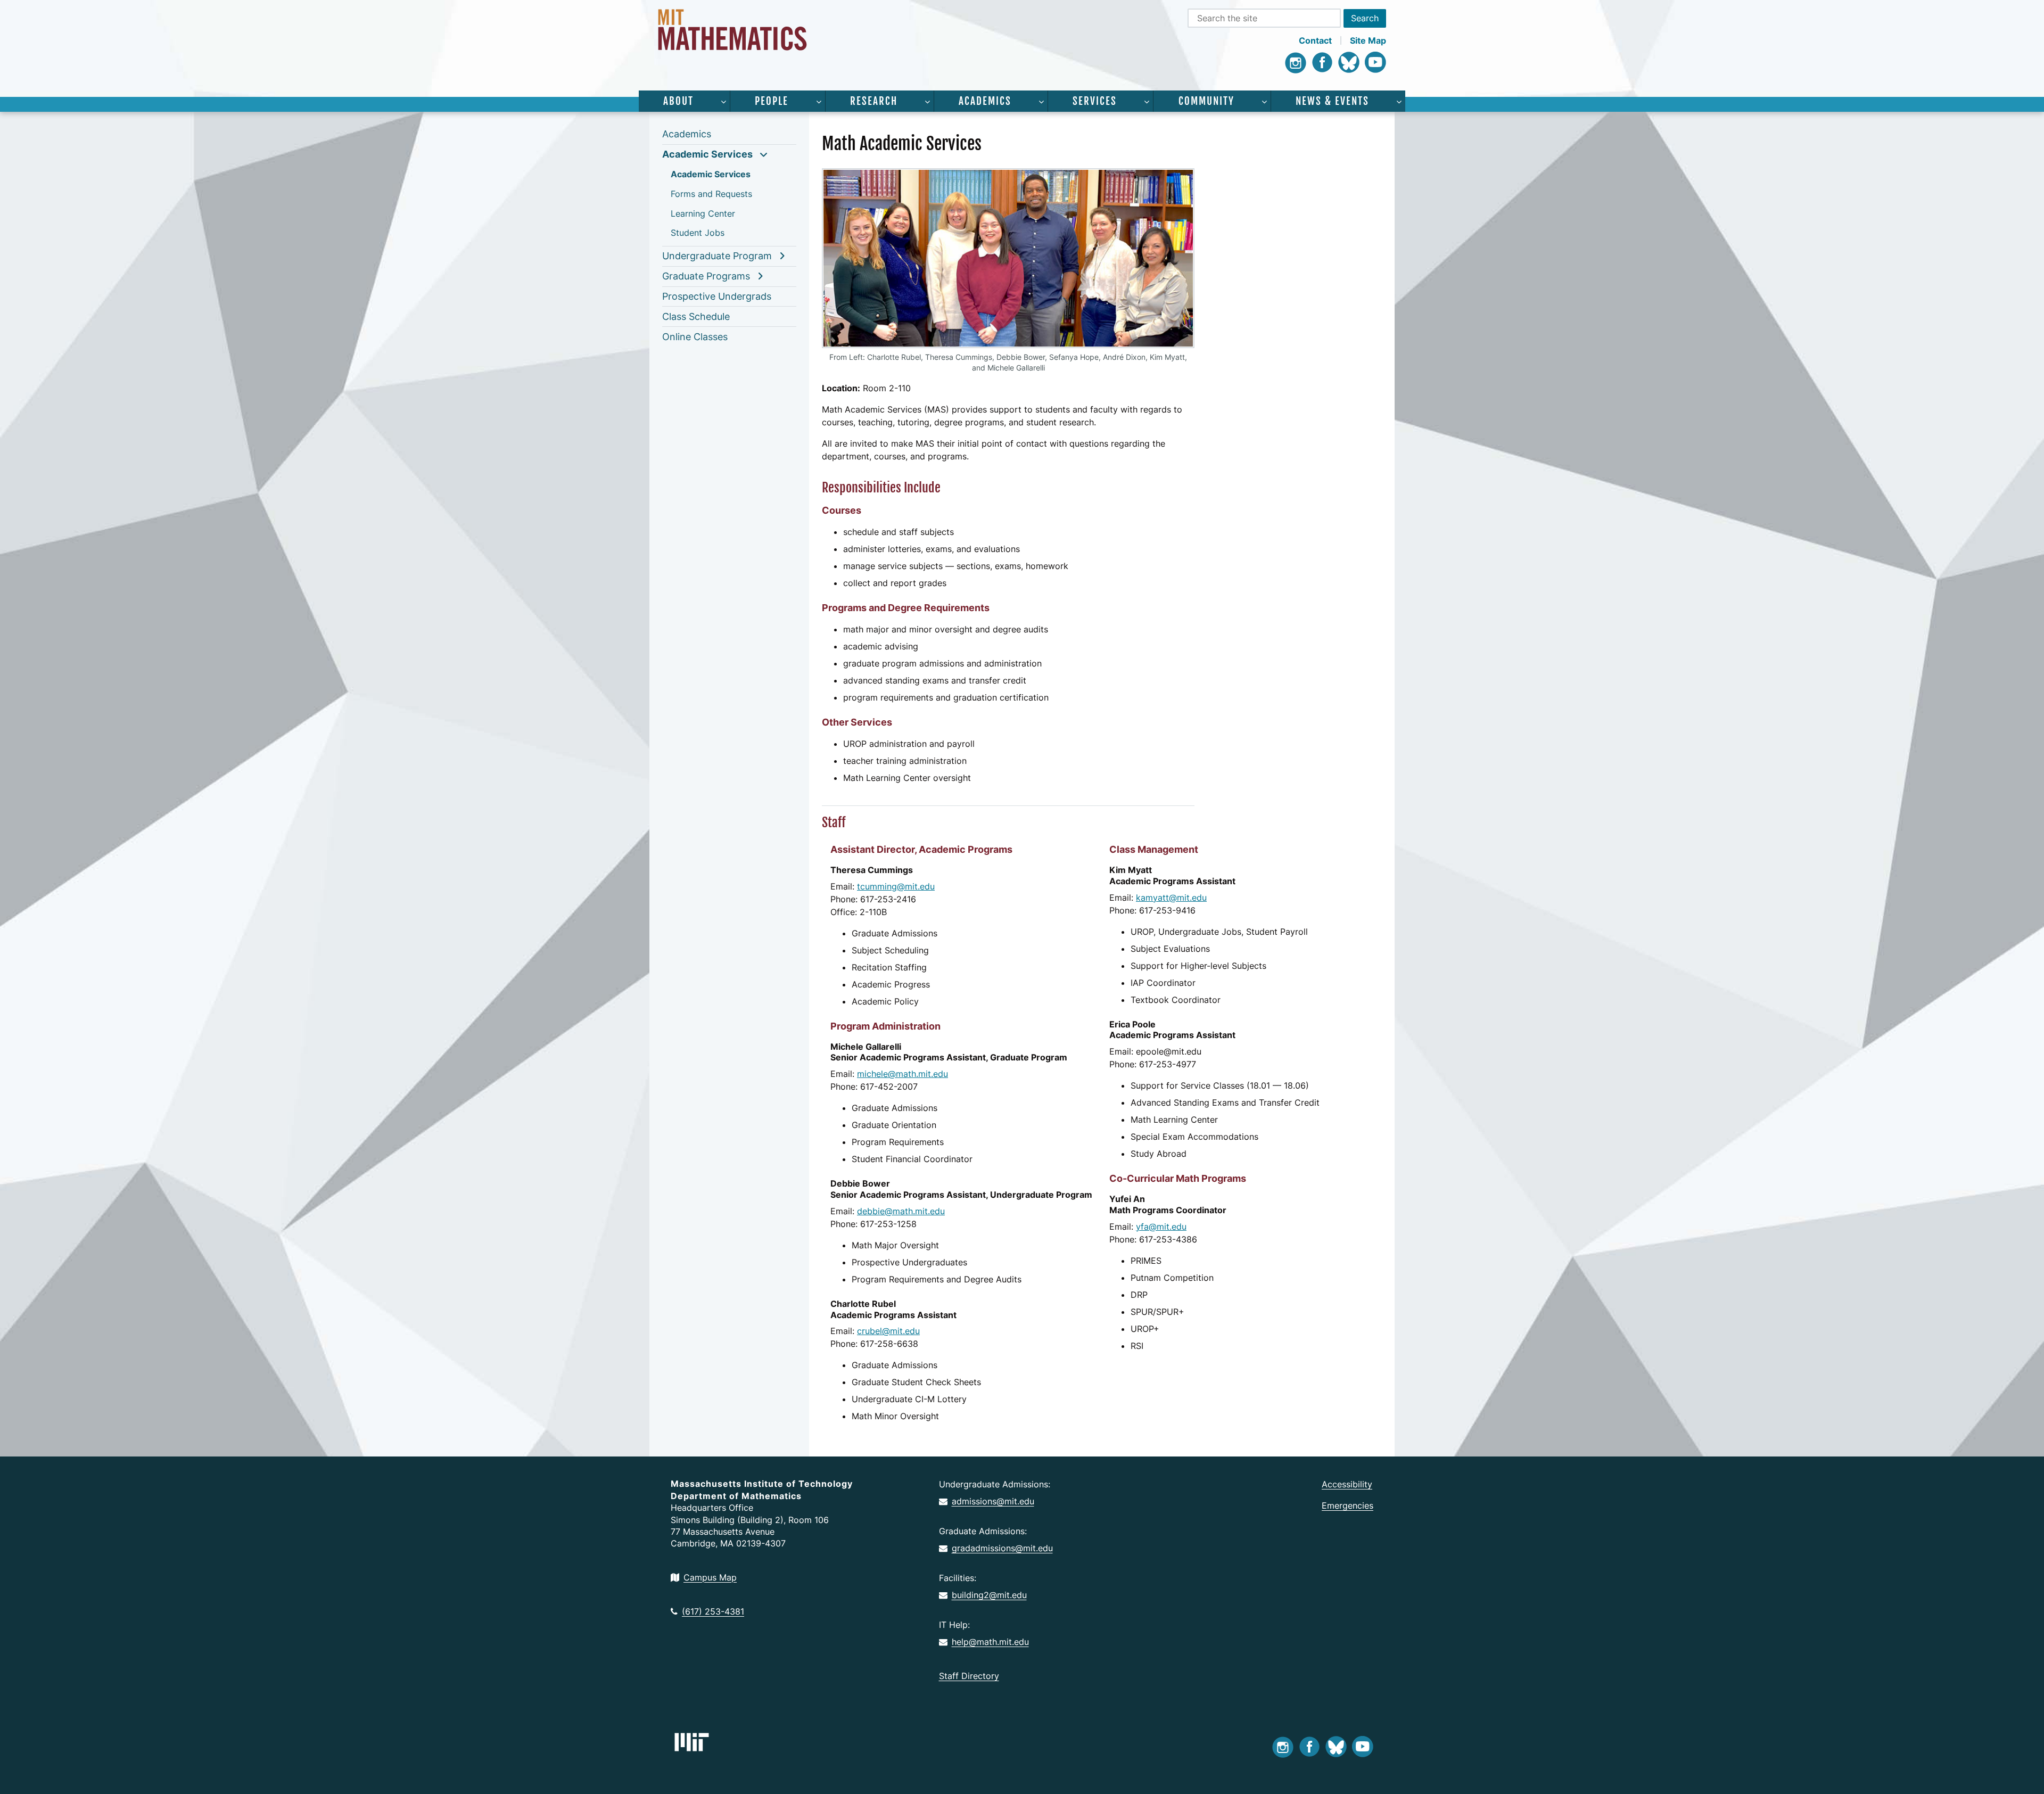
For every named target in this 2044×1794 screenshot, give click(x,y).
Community (1206, 101)
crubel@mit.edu (888, 1331)
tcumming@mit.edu (896, 886)
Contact (1315, 40)
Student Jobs (698, 233)
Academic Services (707, 154)
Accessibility (1347, 1484)
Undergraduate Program (717, 256)
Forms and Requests (711, 194)
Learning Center (703, 213)
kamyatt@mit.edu (1171, 898)
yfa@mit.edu (1161, 1227)
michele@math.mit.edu (903, 1074)
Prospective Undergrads (717, 296)
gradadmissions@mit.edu (1002, 1548)
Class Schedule (696, 316)
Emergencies (1347, 1505)
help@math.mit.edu (990, 1642)
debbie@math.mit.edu (901, 1211)
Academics (985, 101)
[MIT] (692, 1742)
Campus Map (710, 1577)
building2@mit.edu (989, 1595)
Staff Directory (969, 1676)
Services (1095, 101)
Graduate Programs (706, 276)
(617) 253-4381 (713, 1611)
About (678, 101)
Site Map (1368, 40)
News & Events (1332, 101)
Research (874, 101)
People (772, 101)
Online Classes (695, 337)
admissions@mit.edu (993, 1501)
